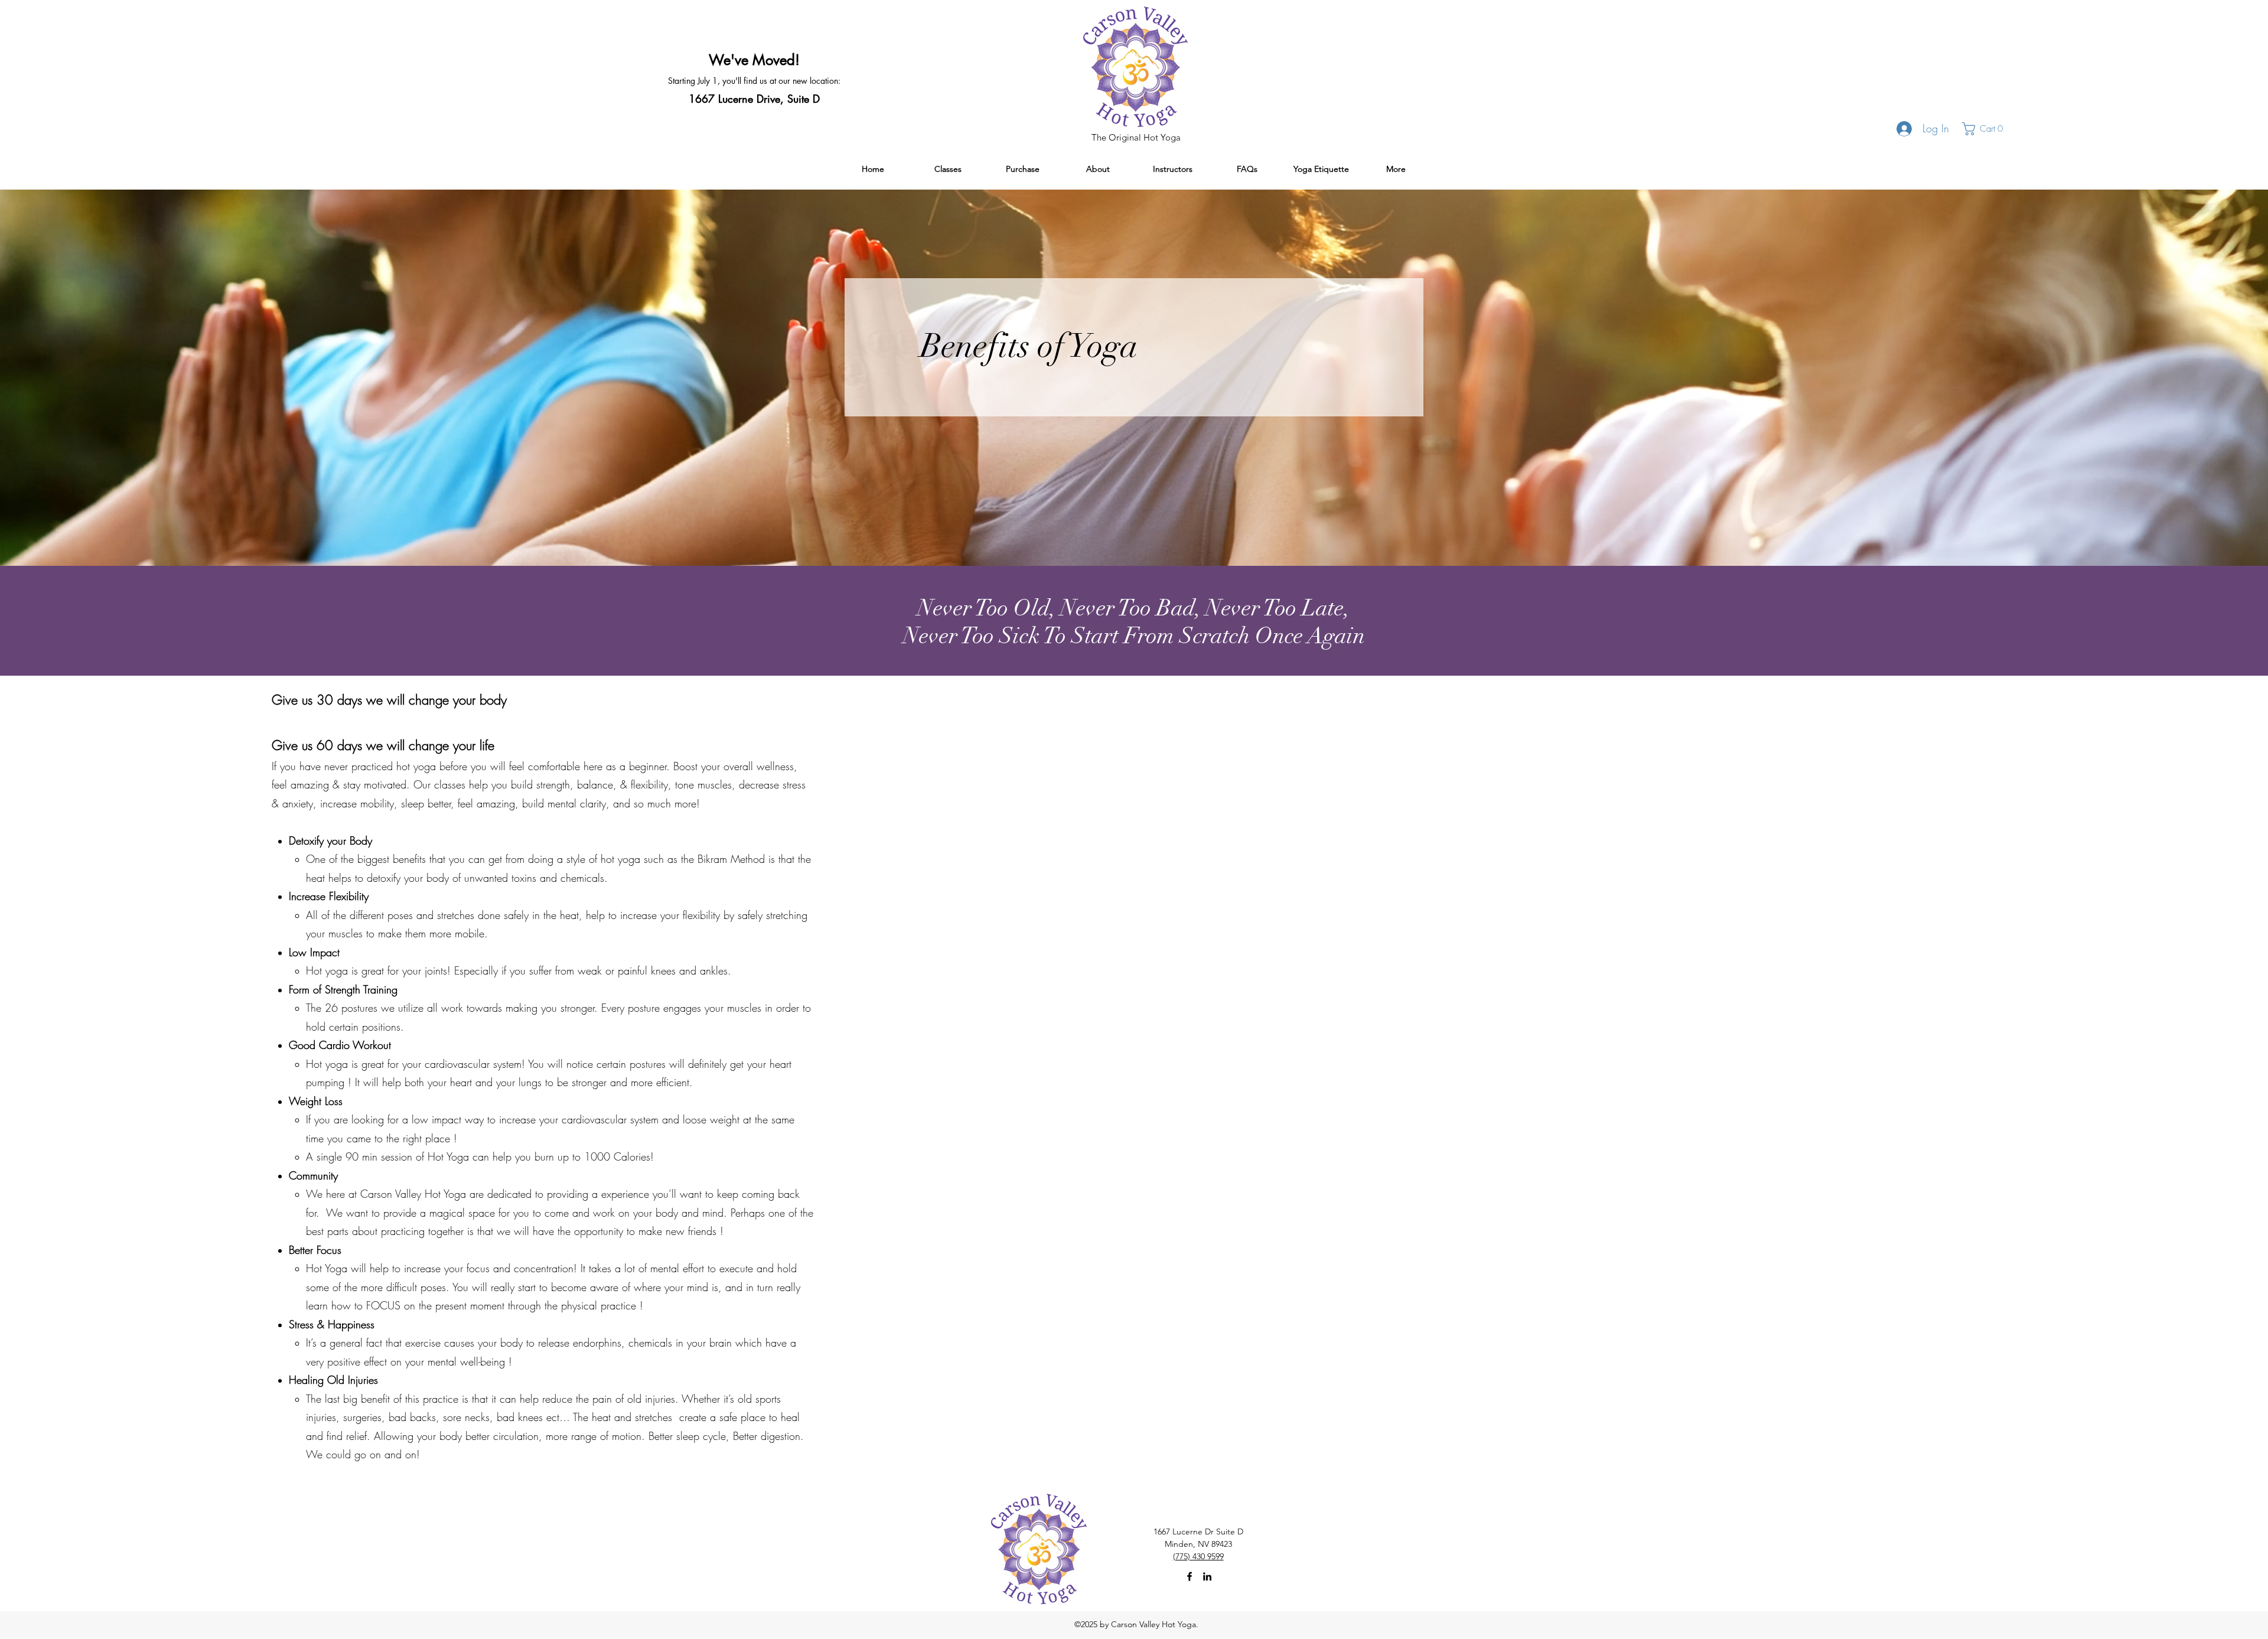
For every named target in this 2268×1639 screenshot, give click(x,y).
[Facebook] (1190, 1576)
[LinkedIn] (1207, 1576)
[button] (1987, 129)
